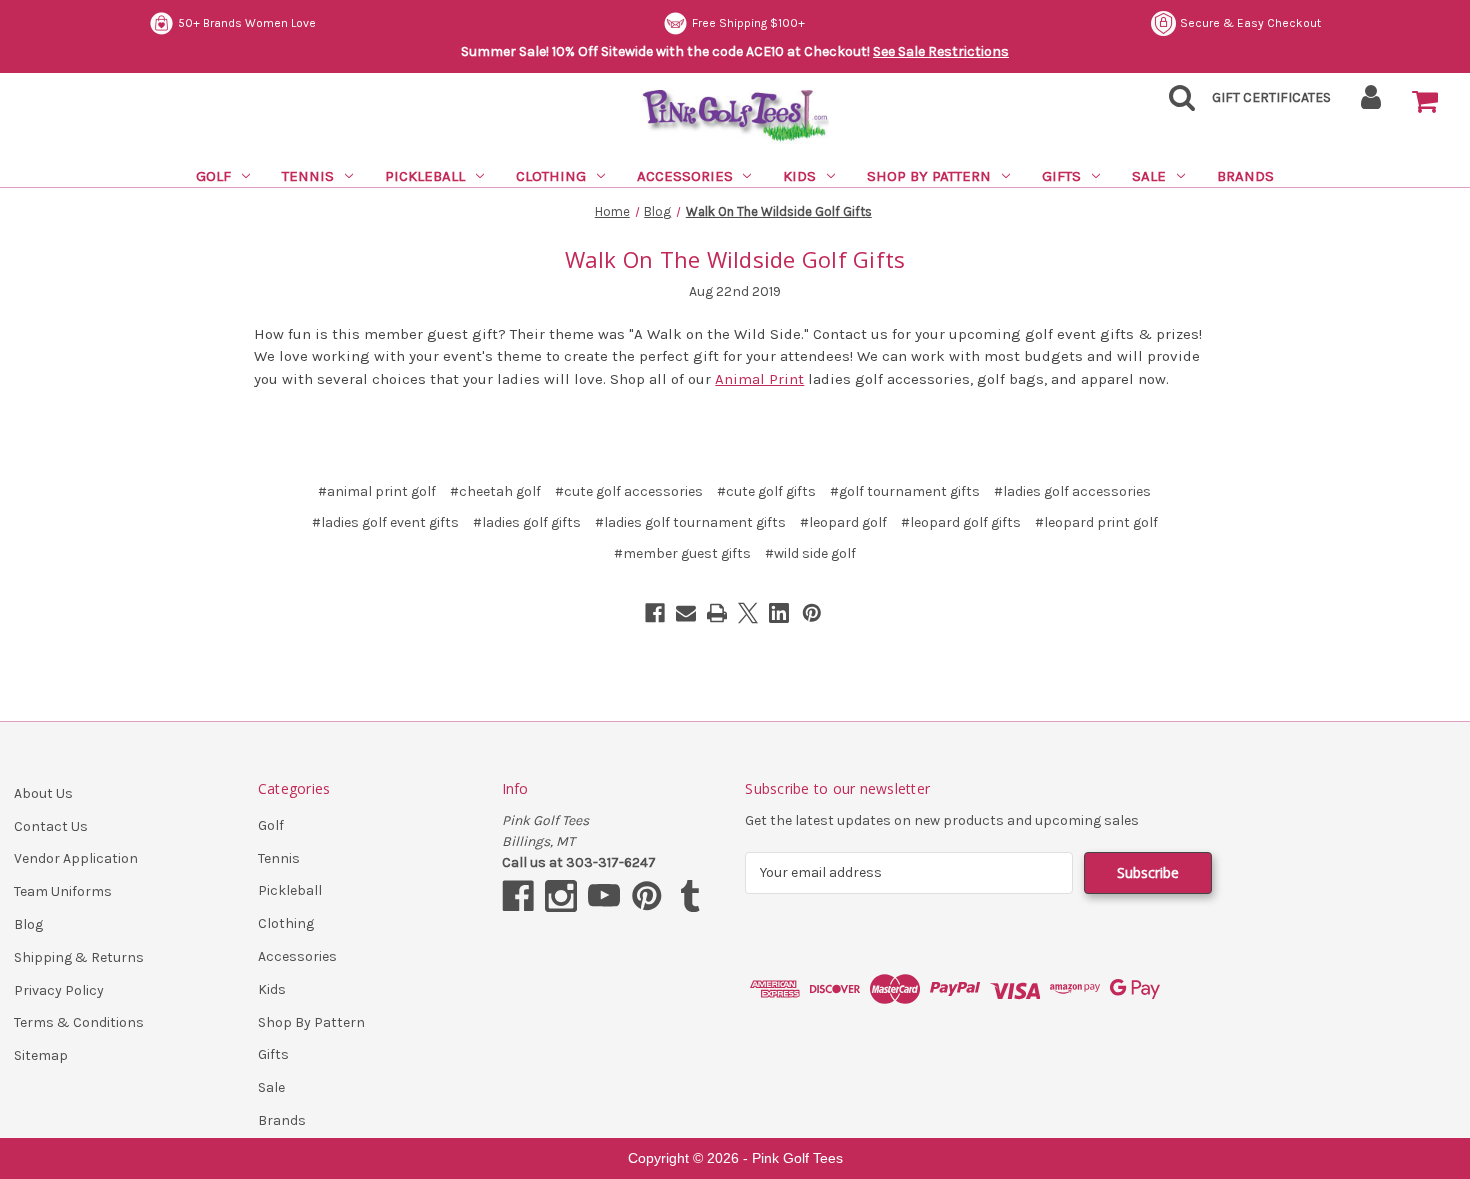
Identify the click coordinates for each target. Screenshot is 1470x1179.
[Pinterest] (812, 613)
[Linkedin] (779, 613)
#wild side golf (810, 553)
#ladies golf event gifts (385, 522)
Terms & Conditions (79, 1022)
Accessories (685, 176)
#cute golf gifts (766, 491)
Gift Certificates (1271, 97)
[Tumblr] (690, 896)
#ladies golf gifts (527, 522)
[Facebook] (655, 613)
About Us (43, 793)
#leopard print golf (1096, 522)
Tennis (308, 176)
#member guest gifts (682, 553)
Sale (1149, 176)
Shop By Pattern (929, 176)
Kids (799, 176)
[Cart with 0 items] (1425, 102)
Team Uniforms (63, 891)
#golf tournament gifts (905, 491)
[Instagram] (561, 896)
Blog (28, 924)
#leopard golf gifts (961, 522)
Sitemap (41, 1055)
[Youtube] (604, 896)
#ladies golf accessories (1072, 491)
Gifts (1061, 176)
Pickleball (425, 176)
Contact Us (51, 826)
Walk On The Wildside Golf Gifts (735, 259)
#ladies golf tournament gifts (690, 522)
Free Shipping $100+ (748, 23)
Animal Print (759, 379)
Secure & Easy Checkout (1250, 23)
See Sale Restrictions (941, 51)
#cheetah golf (495, 491)
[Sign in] (1371, 103)
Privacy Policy (59, 990)
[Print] (717, 613)
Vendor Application (76, 858)
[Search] (1176, 103)
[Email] (686, 613)
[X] (748, 613)
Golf (213, 176)
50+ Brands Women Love (247, 23)
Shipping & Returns (79, 957)
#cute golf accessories (629, 491)
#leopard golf (843, 522)
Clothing (551, 176)
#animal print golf (377, 491)
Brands (1245, 176)
